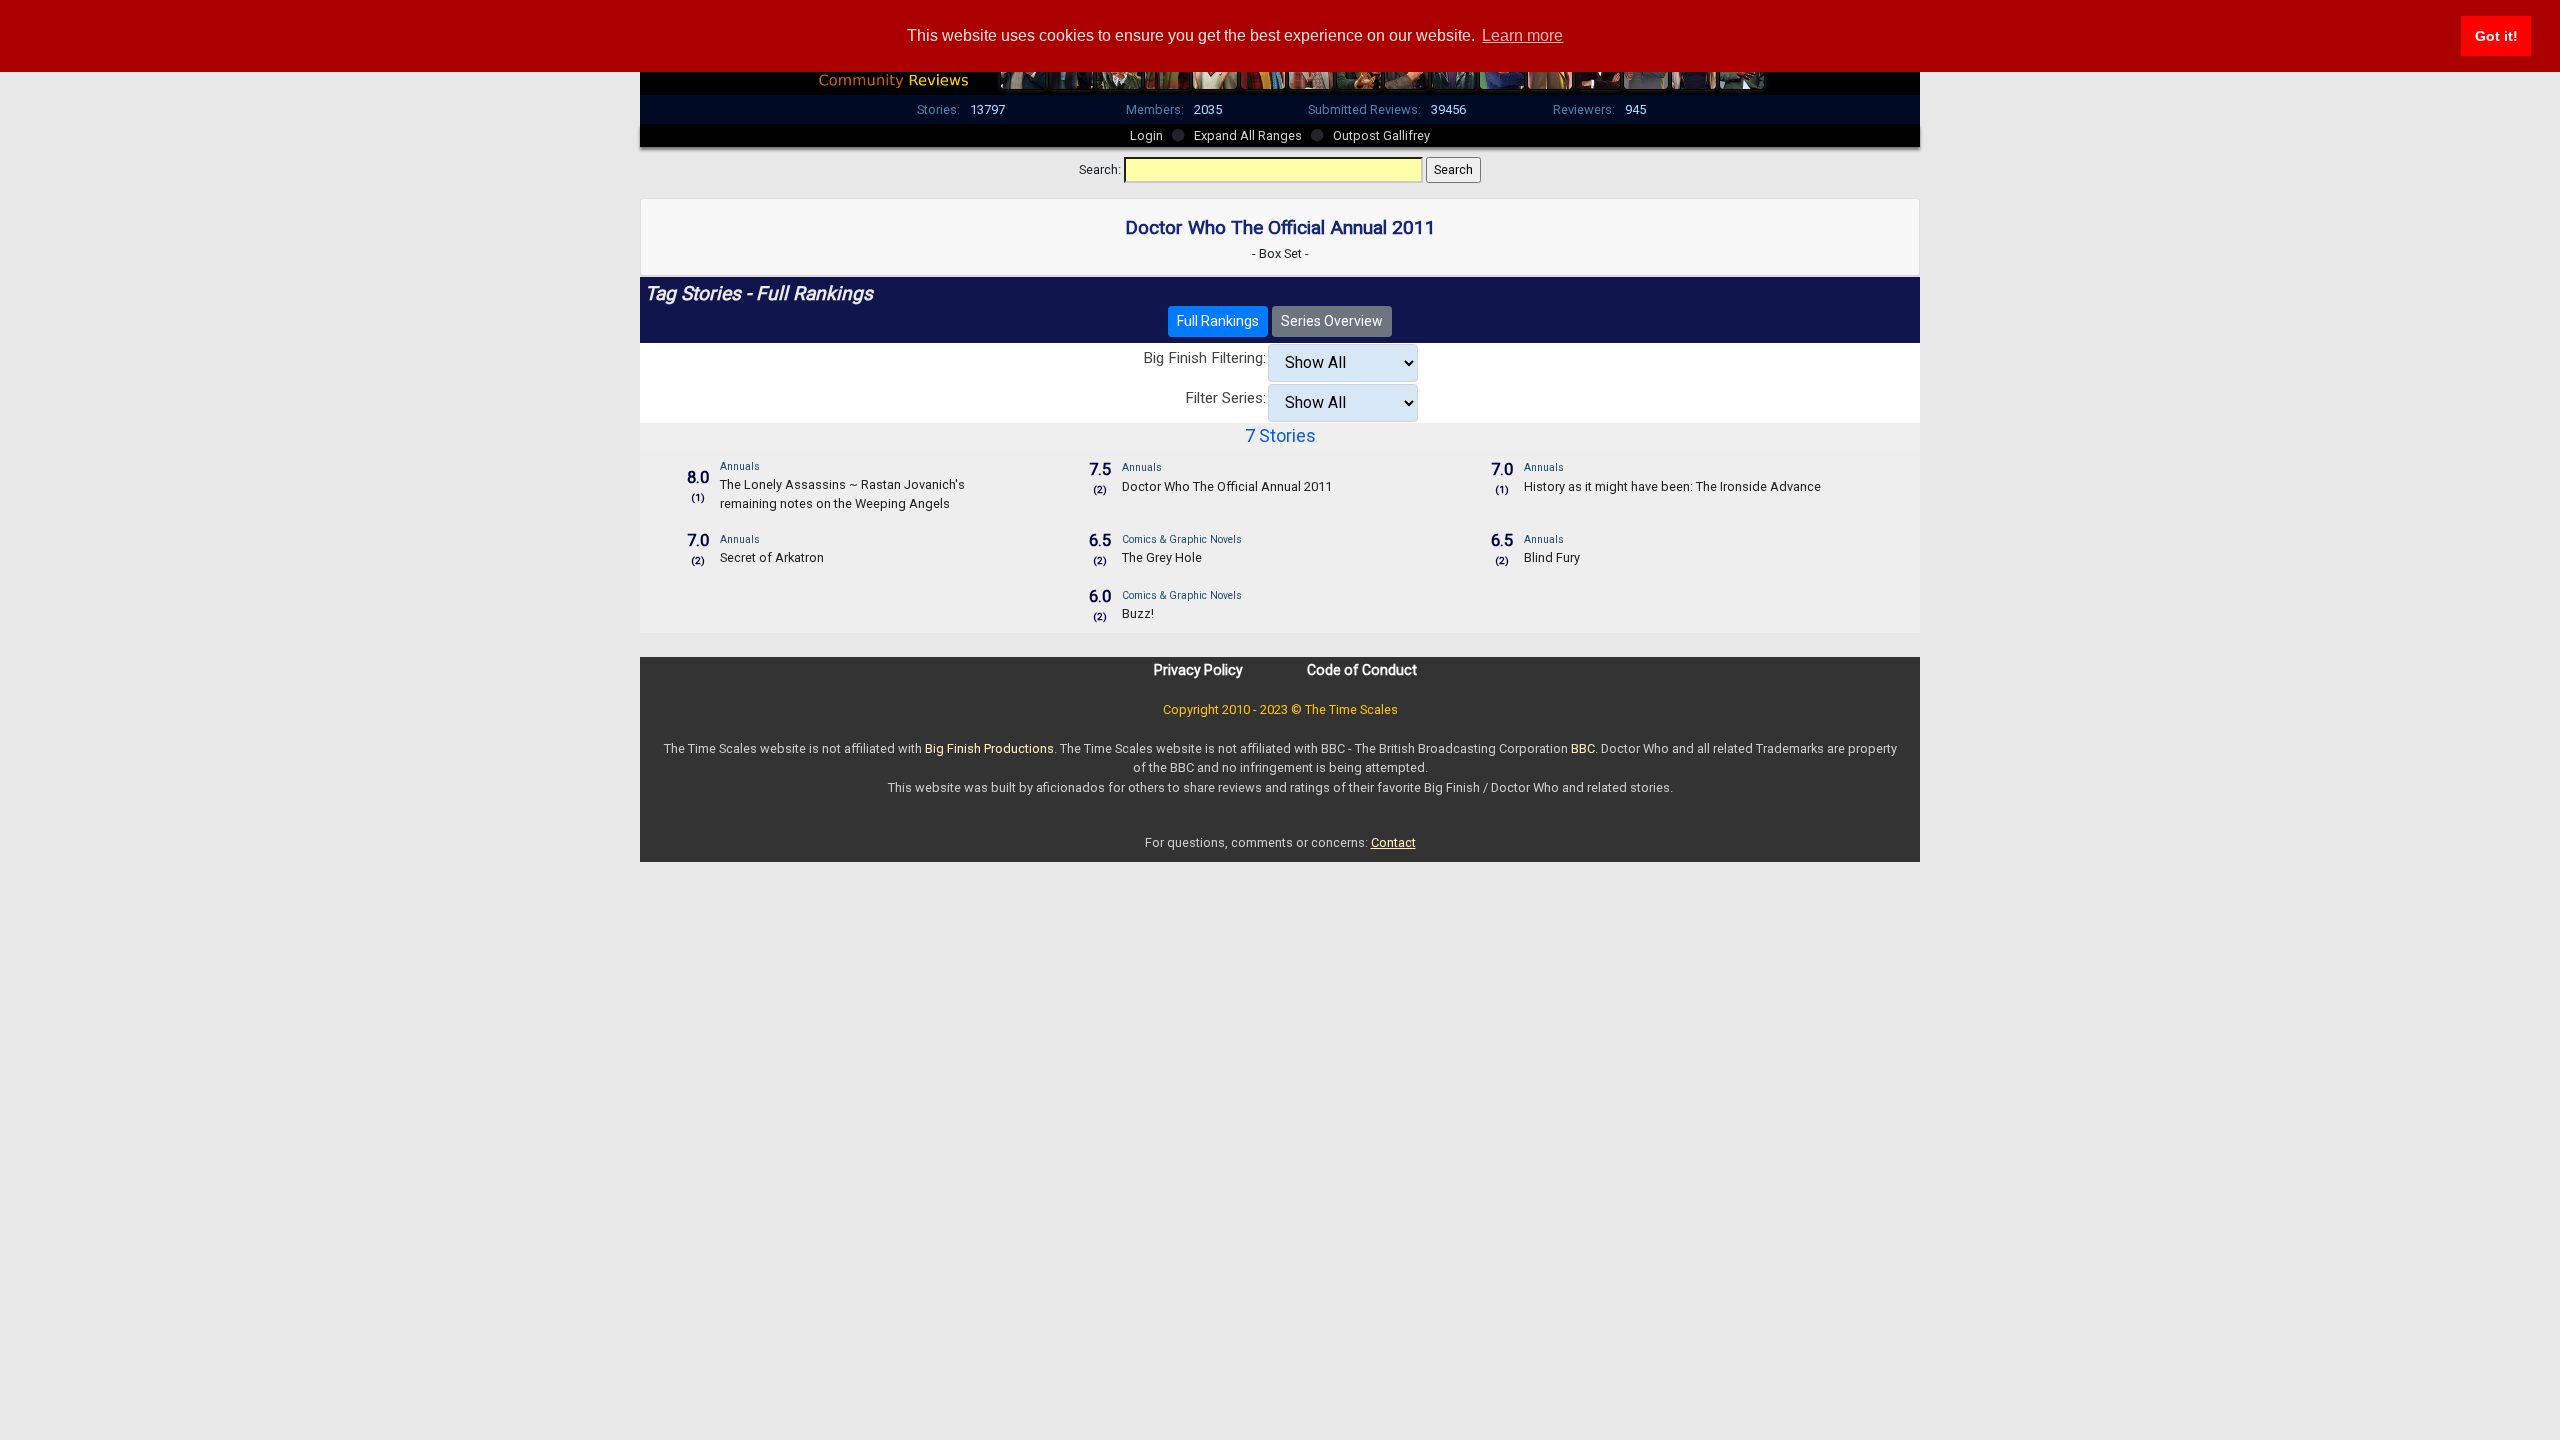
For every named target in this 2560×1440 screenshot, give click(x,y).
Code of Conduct (1362, 670)
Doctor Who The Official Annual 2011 (1227, 486)
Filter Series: (1225, 398)
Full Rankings (1218, 321)
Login (1146, 135)
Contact (1393, 842)
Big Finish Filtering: (1204, 358)
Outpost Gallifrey (1381, 135)
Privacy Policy (1198, 670)
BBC (1583, 748)
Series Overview (1332, 321)
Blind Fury (1552, 557)
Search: (1100, 169)
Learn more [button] (1522, 35)
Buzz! (1138, 613)
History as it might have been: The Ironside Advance (1672, 486)
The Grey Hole (1162, 557)
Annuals (740, 466)
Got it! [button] (2496, 36)
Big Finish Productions (989, 748)
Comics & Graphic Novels (1182, 539)
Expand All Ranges (1248, 135)
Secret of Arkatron (772, 557)
